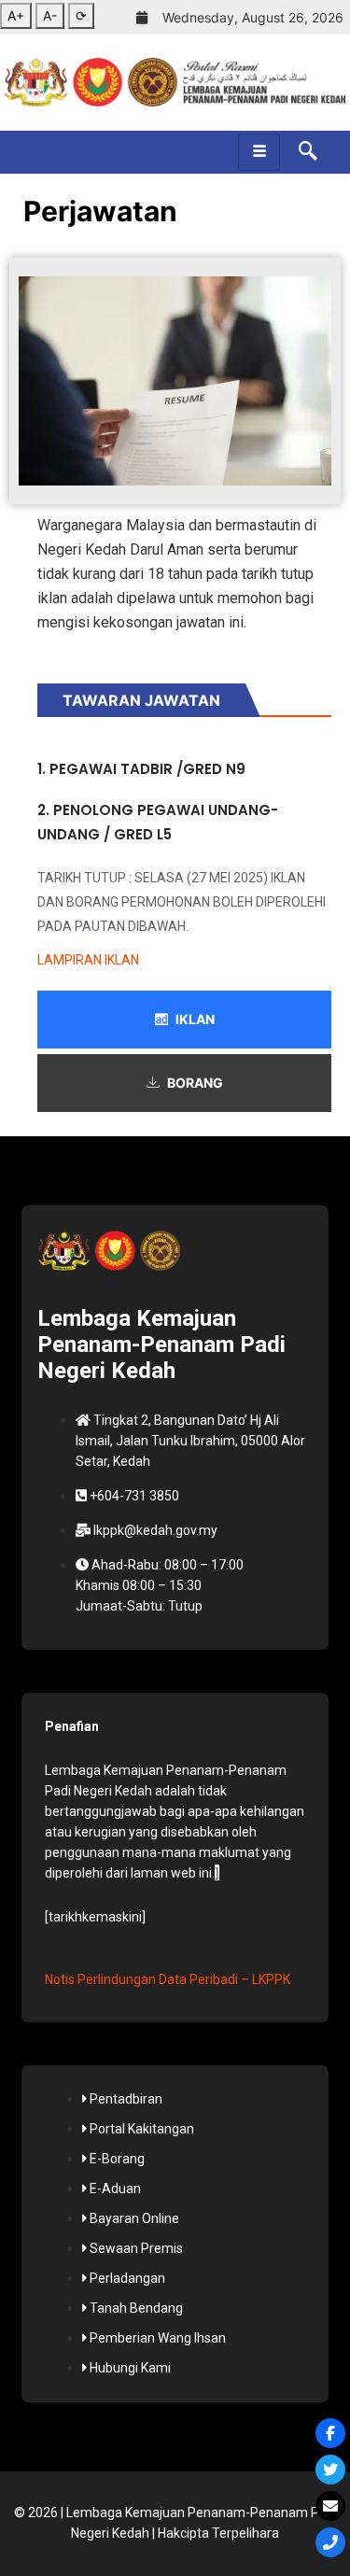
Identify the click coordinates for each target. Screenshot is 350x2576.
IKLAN (195, 1019)
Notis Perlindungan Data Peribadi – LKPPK (168, 1979)
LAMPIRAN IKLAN (88, 960)
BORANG (195, 1083)
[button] (299, 152)
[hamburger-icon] (259, 152)
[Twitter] (330, 2470)
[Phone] (330, 2542)
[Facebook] (330, 2433)
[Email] (330, 2506)
